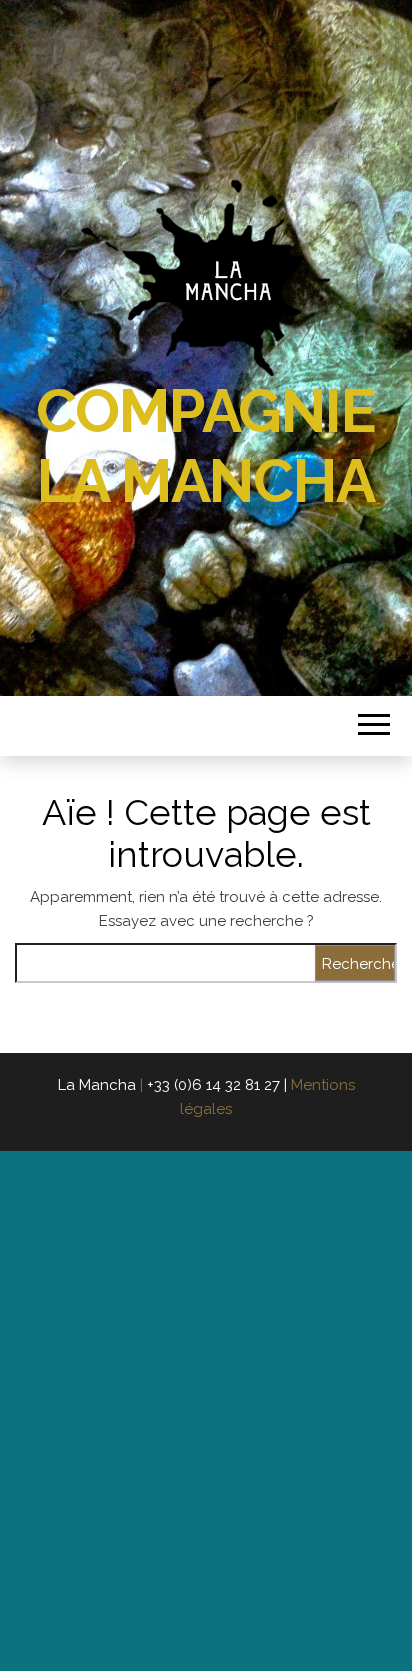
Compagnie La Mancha (205, 446)
